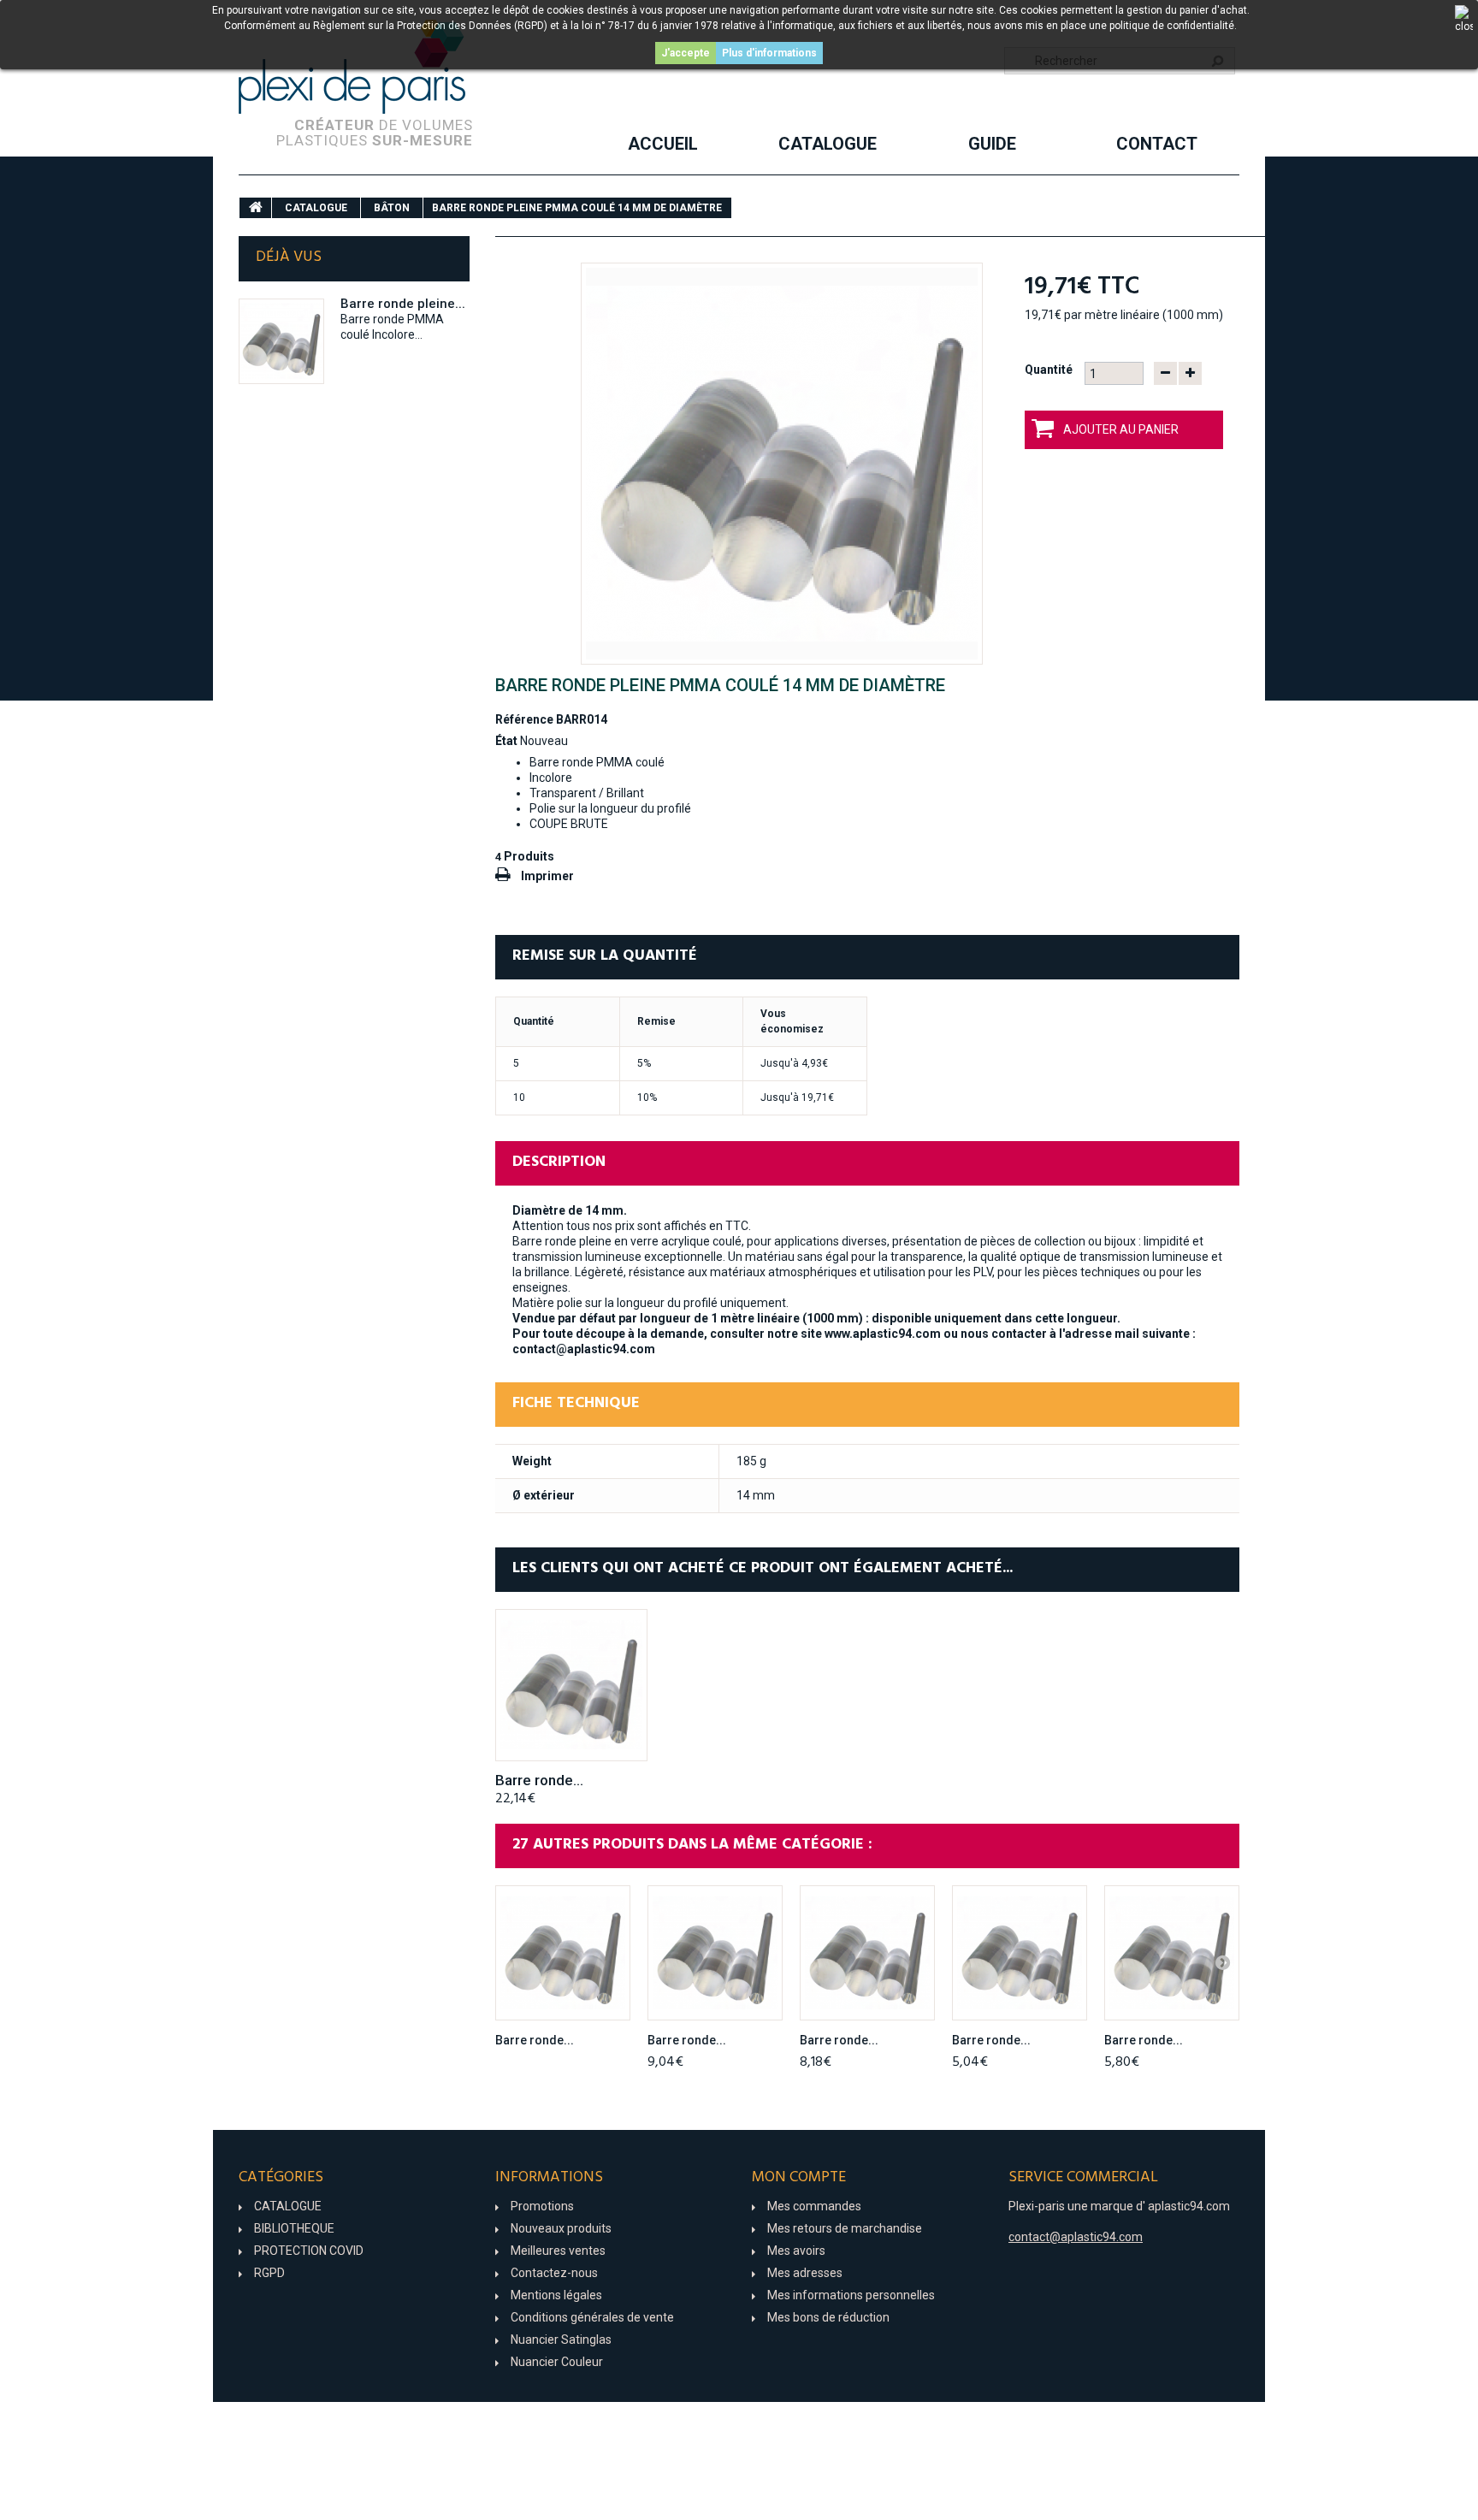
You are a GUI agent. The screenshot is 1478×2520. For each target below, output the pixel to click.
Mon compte (799, 2177)
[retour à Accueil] (256, 208)
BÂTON (392, 208)
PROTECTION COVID (309, 2251)
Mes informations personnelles (851, 2295)
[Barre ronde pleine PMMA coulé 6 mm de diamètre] (1172, 1953)
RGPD (269, 2273)
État (506, 741)
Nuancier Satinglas (561, 2340)
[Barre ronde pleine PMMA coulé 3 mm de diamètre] (715, 1953)
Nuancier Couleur (557, 2362)
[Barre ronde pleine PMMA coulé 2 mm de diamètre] (563, 1953)
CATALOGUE (828, 144)
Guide (992, 144)
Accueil (663, 144)
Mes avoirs (796, 2251)
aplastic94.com (1189, 2206)
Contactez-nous (554, 2273)
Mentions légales (556, 2295)
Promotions (542, 2206)
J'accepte (686, 53)
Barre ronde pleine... (403, 304)
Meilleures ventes (558, 2251)
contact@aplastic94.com (1076, 2237)
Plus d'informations (769, 53)
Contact (1157, 144)
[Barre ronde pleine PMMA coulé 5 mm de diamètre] (1020, 1953)
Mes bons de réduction (828, 2317)
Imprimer (547, 876)
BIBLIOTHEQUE (294, 2228)
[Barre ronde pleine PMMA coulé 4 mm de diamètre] (867, 1953)
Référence (524, 719)
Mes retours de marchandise (845, 2228)
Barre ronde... (539, 1780)
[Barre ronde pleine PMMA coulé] (782, 464)
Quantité (1049, 370)
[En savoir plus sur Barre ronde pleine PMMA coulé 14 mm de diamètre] (281, 341)
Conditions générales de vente (592, 2317)
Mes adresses (805, 2273)
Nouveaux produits (561, 2228)
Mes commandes (814, 2206)
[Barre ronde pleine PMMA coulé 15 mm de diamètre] (571, 1685)
